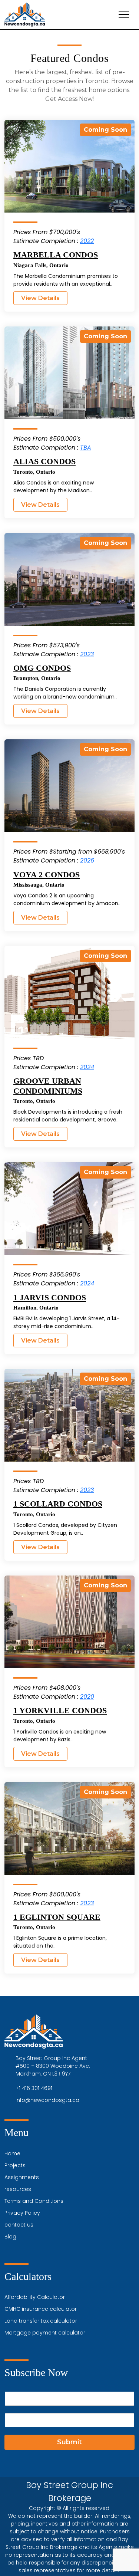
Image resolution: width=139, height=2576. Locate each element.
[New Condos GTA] (25, 15)
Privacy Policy (22, 2213)
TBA (86, 448)
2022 (87, 241)
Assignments (22, 2177)
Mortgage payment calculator (45, 2333)
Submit (69, 2442)
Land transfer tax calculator (41, 2321)
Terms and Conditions (34, 2201)
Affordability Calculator (35, 2297)
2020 (87, 1697)
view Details (40, 298)
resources (18, 2189)
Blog (10, 2237)
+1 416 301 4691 (34, 2088)
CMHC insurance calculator (41, 2309)
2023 (87, 654)
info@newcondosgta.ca (47, 2100)
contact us (19, 2225)
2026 (87, 860)
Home (12, 2153)
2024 (87, 1067)
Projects (15, 2165)
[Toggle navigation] (124, 14)
